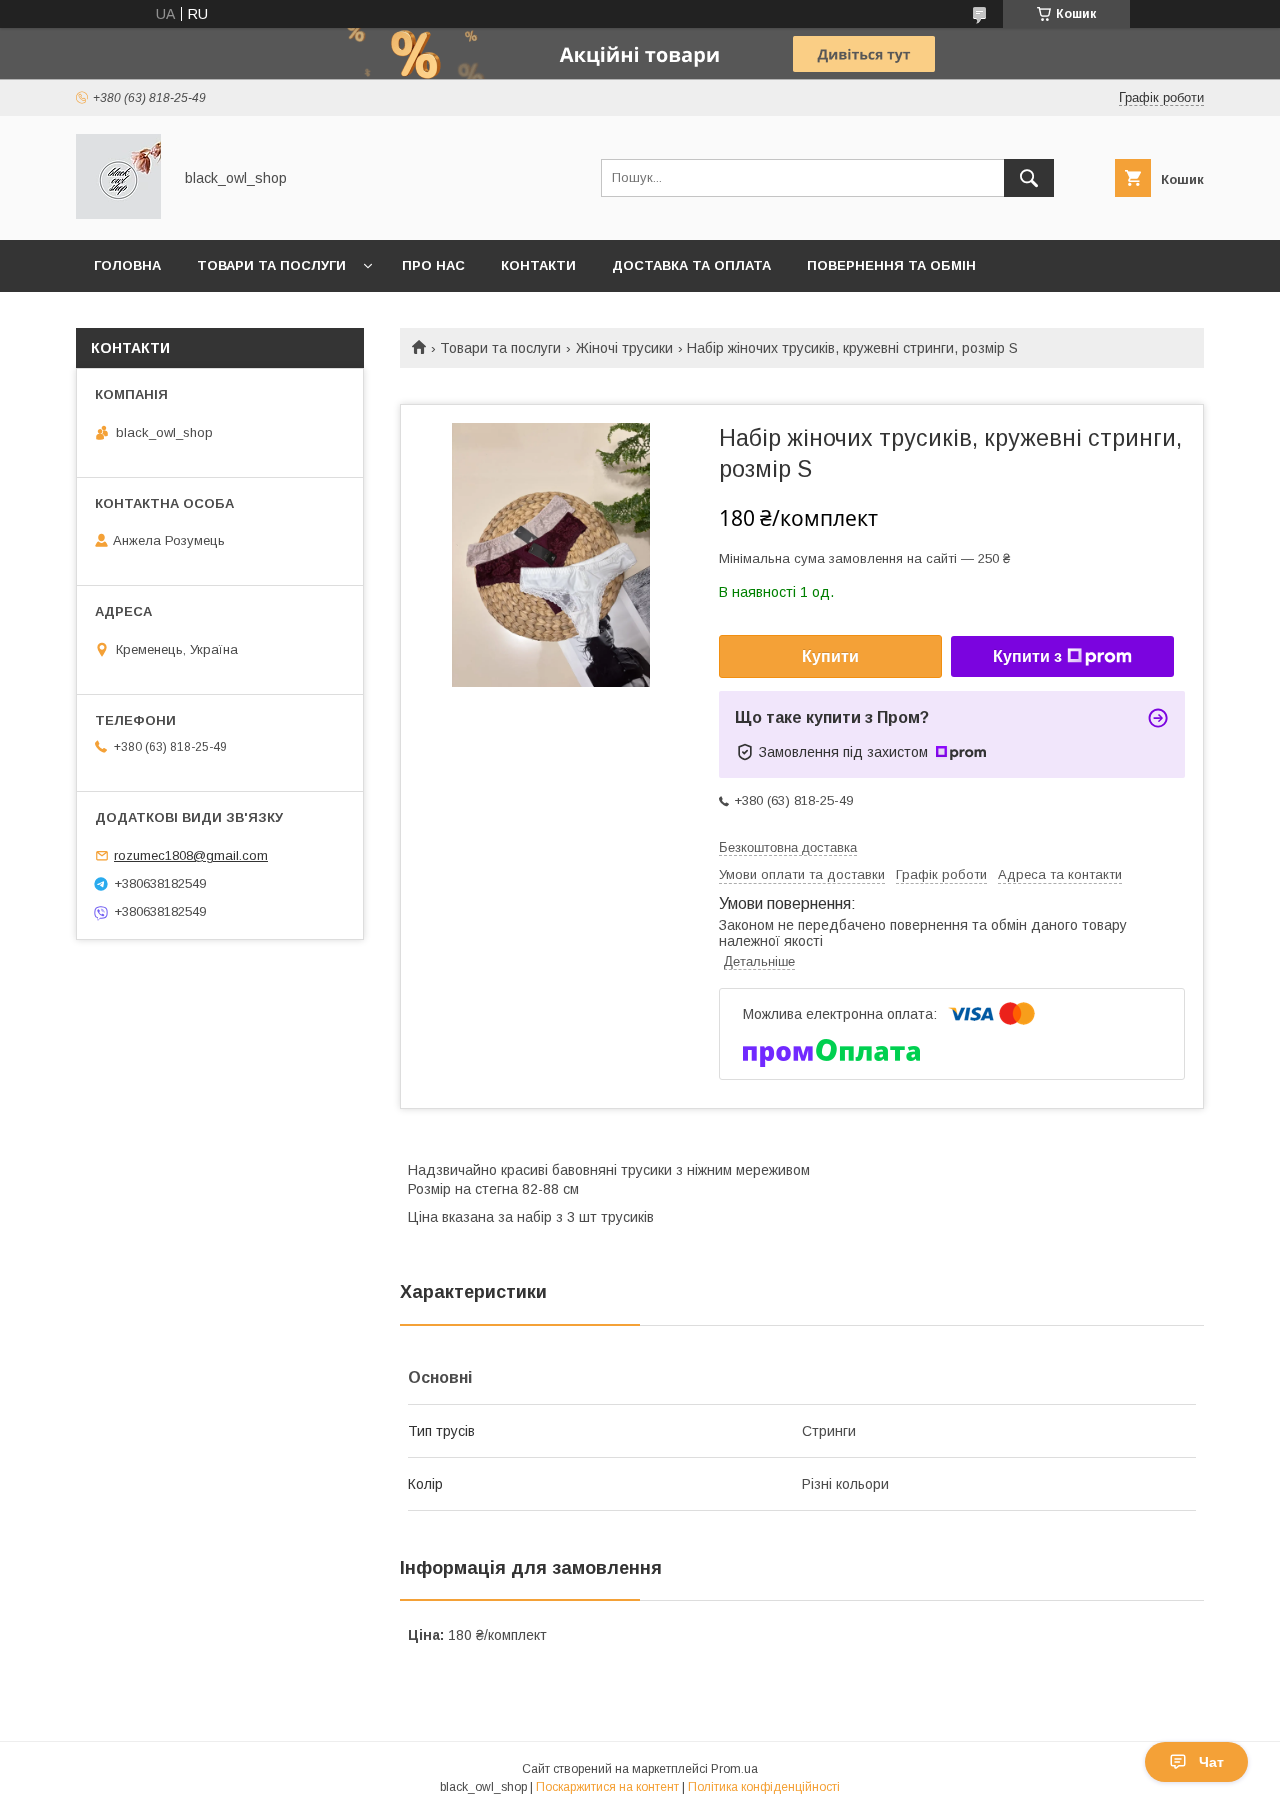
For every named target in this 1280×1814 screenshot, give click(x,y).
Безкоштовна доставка (788, 847)
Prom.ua (734, 1769)
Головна (127, 265)
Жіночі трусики (624, 348)
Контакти (538, 265)
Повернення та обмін (891, 265)
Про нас (433, 265)
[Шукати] (1029, 178)
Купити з (1027, 656)
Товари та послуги (271, 265)
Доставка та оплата (691, 265)
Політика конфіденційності (764, 1787)
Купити (830, 656)
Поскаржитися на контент (607, 1787)
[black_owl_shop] (118, 214)
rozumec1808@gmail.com (191, 855)
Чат (1211, 1762)
